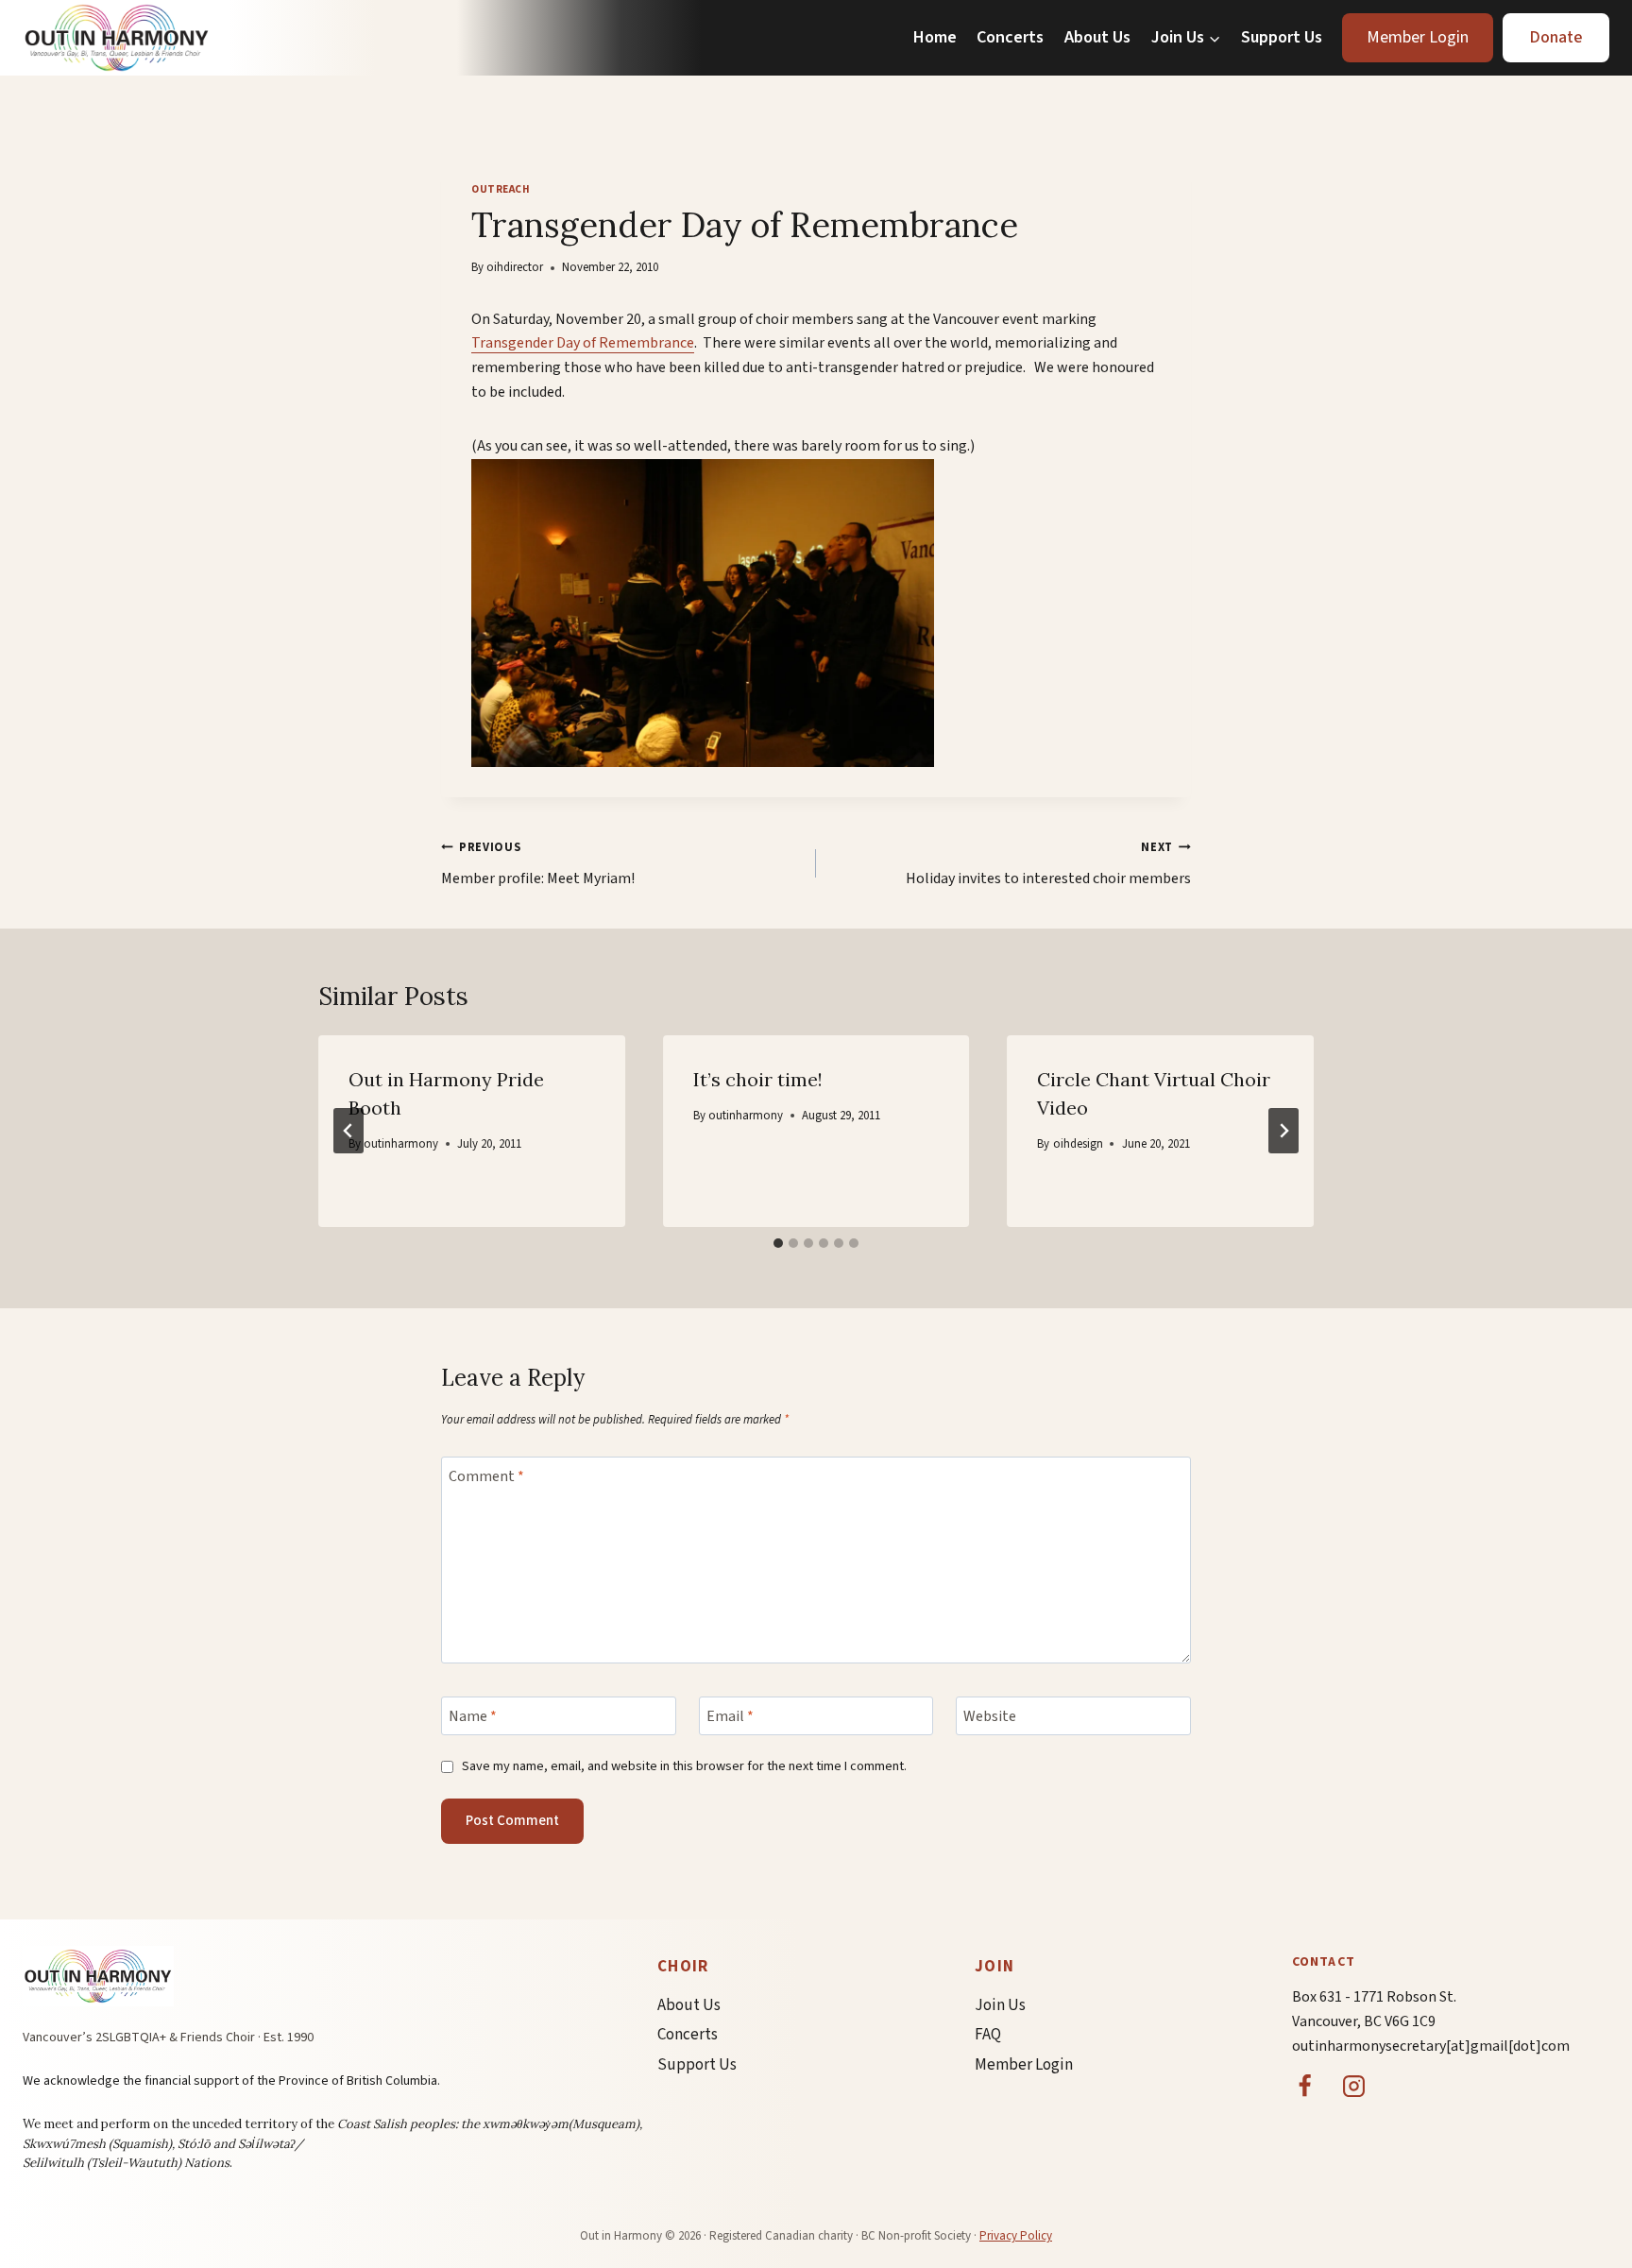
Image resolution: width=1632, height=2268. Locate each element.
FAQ (988, 2035)
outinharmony (401, 1144)
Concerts (1010, 37)
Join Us (1000, 2005)
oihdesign (1078, 1144)
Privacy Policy (1016, 2236)
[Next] (1283, 1131)
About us (689, 2005)
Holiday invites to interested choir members (1048, 864)
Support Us (1282, 37)
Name (473, 1717)
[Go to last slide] (348, 1131)
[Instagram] (1354, 2086)
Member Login (1418, 37)
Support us (697, 2065)
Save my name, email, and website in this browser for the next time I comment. (684, 1767)
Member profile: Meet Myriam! (538, 864)
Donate (1556, 37)
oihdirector (515, 267)
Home (935, 37)
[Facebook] (1304, 2086)
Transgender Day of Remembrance (583, 343)
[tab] (778, 1243)
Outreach (501, 189)
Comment (486, 1476)
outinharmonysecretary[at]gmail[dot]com (1431, 2046)
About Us (1097, 37)
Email (730, 1717)
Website (990, 1717)
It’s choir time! (758, 1079)
